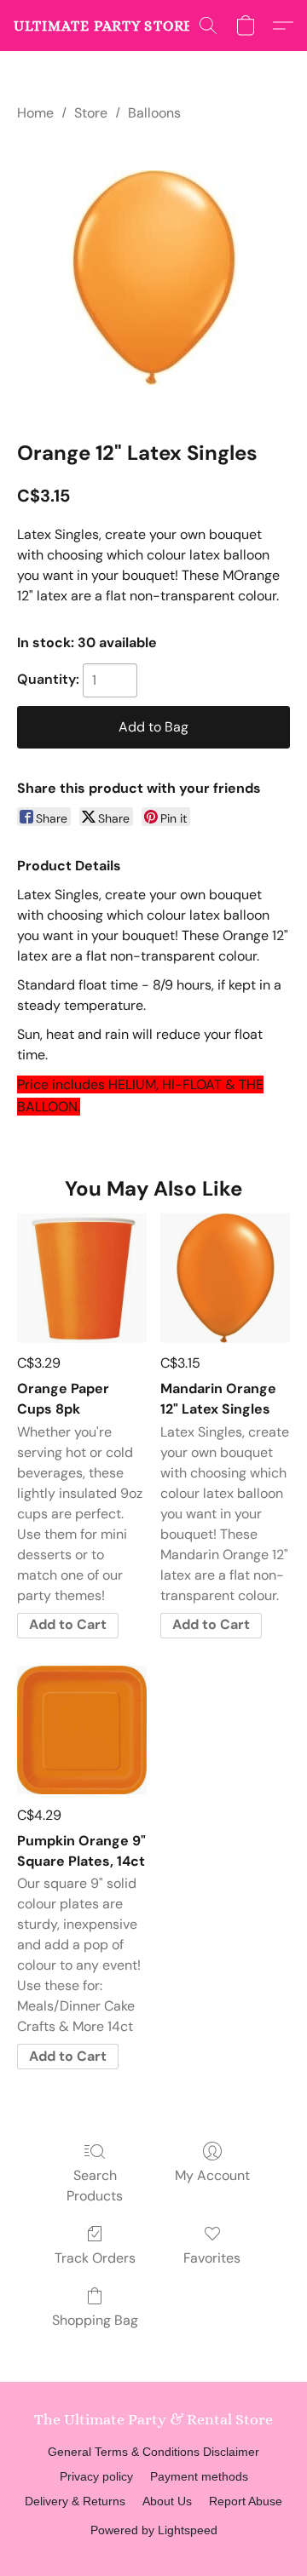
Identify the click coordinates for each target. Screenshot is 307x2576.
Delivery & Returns (75, 2501)
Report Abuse (246, 2501)
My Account (212, 2175)
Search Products (95, 2186)
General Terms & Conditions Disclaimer (153, 2452)
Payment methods (199, 2476)
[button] (120, 26)
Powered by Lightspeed (154, 2530)
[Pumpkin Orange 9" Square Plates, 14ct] (82, 1730)
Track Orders (95, 2258)
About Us (167, 2501)
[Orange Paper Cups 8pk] (82, 1278)
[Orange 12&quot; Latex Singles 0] (153, 278)
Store (91, 113)
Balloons (154, 113)
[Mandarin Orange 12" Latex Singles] (225, 1278)
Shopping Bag (95, 2320)
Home (35, 113)
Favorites (212, 2258)
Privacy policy (96, 2476)
